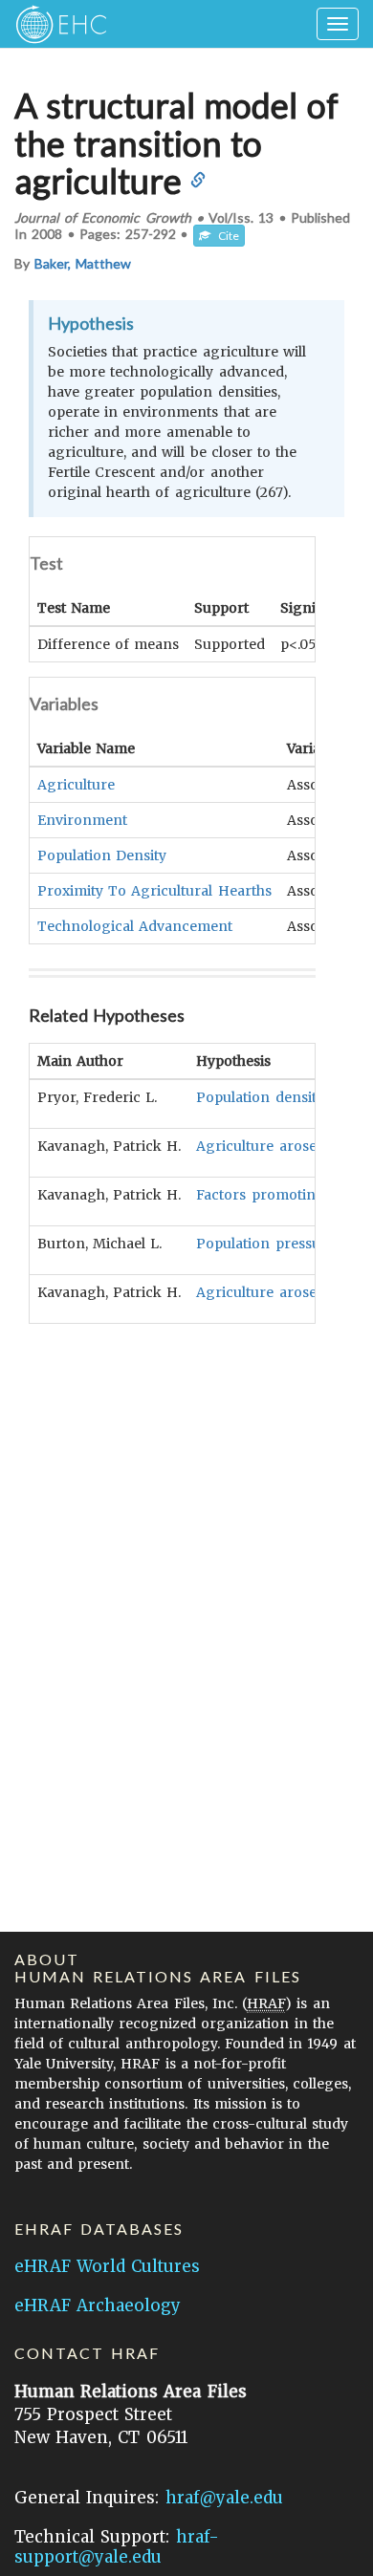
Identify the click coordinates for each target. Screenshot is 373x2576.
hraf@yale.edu (224, 2498)
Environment (82, 820)
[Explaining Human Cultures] (55, 24)
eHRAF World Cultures (107, 2266)
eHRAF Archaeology (98, 2305)
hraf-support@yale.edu (117, 2547)
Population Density (102, 855)
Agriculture (76, 785)
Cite (225, 236)
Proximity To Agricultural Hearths (154, 891)
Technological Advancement (135, 926)
